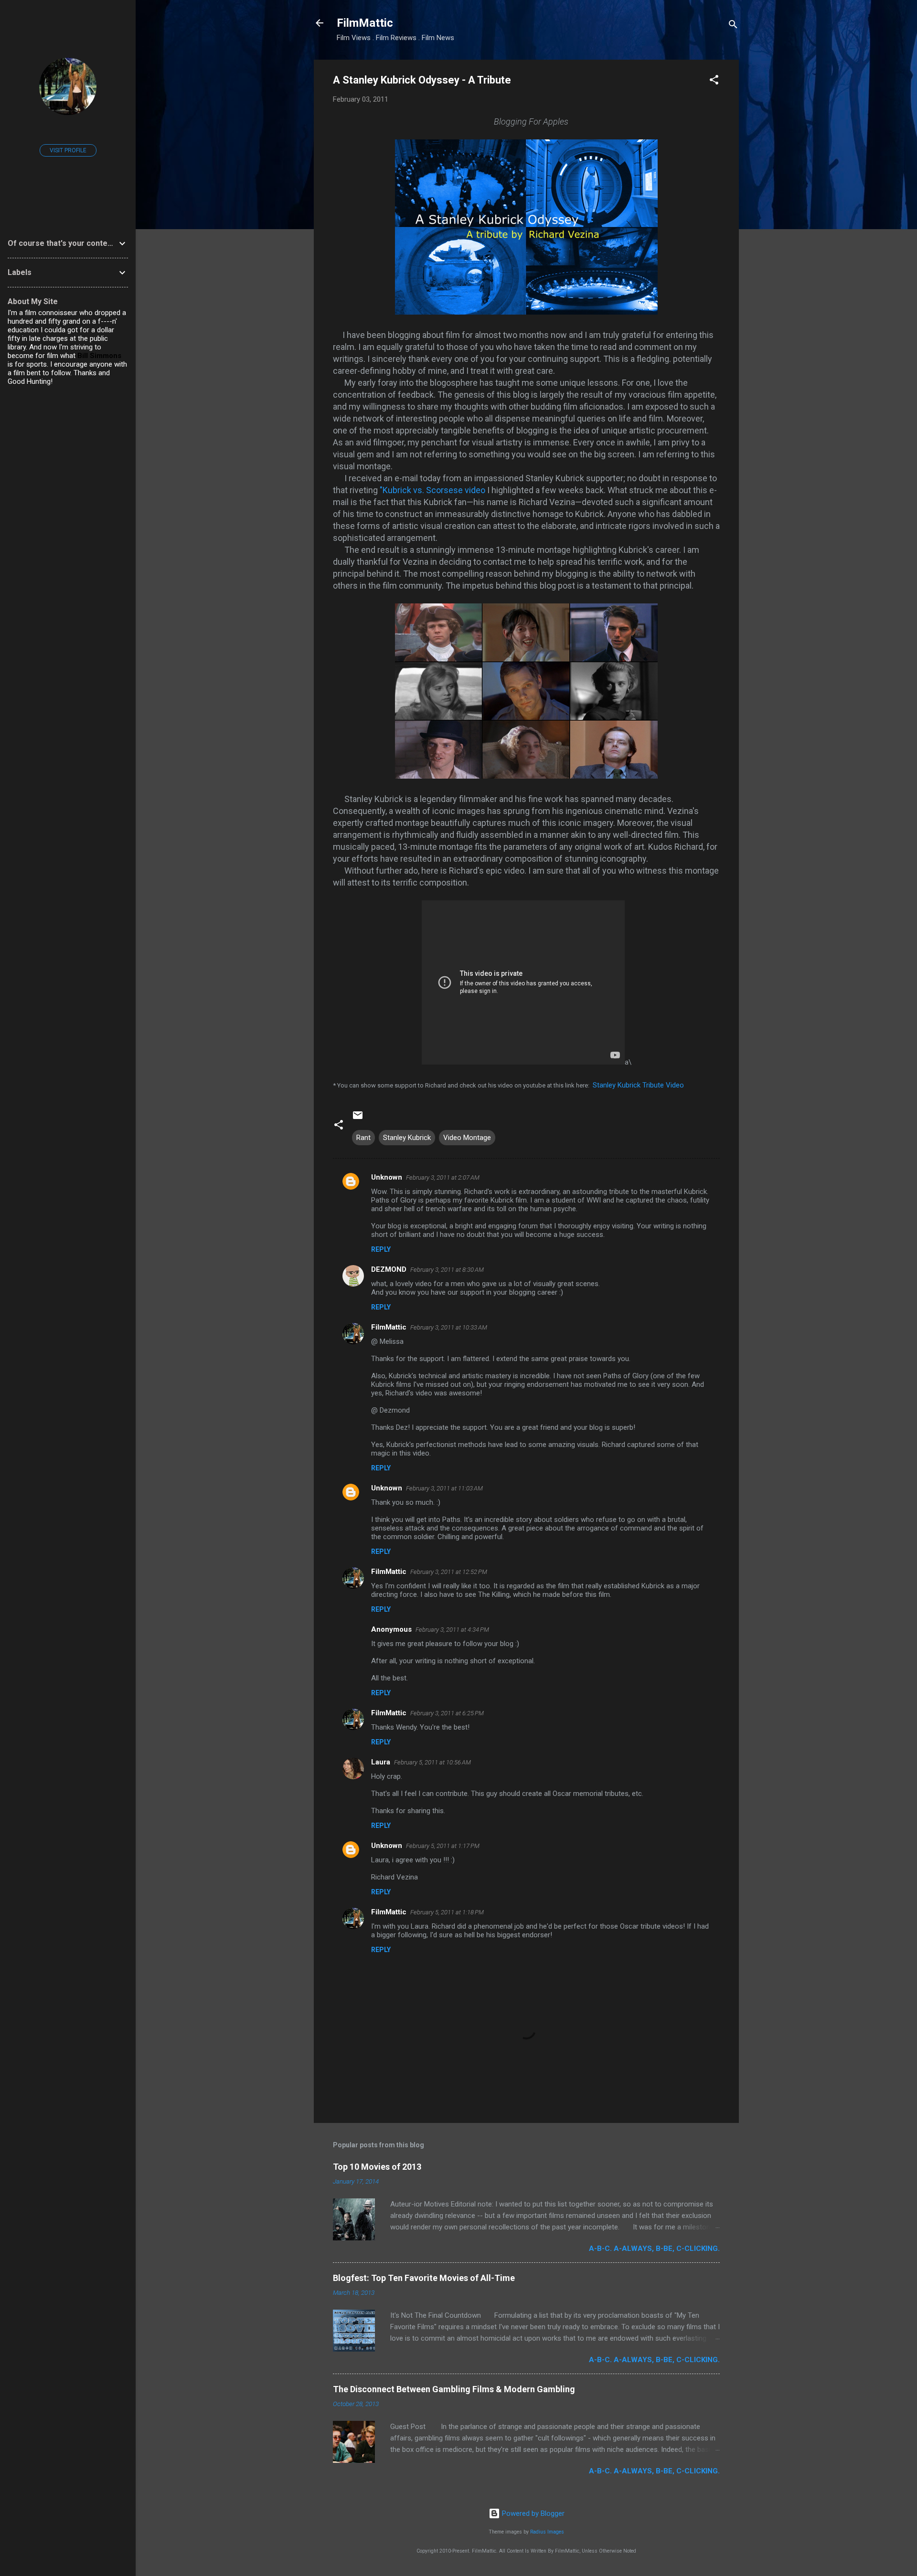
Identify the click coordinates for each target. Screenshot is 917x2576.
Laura (381, 1762)
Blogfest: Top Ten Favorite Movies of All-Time (424, 2278)
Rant (363, 1138)
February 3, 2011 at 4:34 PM (452, 1630)
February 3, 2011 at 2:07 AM (443, 1177)
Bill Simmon (97, 356)
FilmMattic (365, 23)
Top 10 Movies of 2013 (377, 2167)
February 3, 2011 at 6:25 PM (447, 1713)
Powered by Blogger (532, 2513)
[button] (714, 81)
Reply (381, 1249)
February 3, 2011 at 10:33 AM (449, 1327)
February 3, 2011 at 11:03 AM (444, 1488)
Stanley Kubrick (407, 1138)
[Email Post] (358, 1119)
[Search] (733, 26)
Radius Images (547, 2532)
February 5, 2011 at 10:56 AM (432, 1762)
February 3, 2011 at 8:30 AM (447, 1270)
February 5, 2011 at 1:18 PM (447, 1912)
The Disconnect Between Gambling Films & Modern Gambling (454, 2389)
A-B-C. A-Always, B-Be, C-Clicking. (654, 2249)
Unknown (387, 1177)
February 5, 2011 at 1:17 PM (443, 1846)
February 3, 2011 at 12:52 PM (449, 1572)
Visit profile (68, 150)
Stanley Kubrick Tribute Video (638, 1085)
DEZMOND (389, 1269)
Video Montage (467, 1138)
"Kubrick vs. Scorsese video (432, 490)
